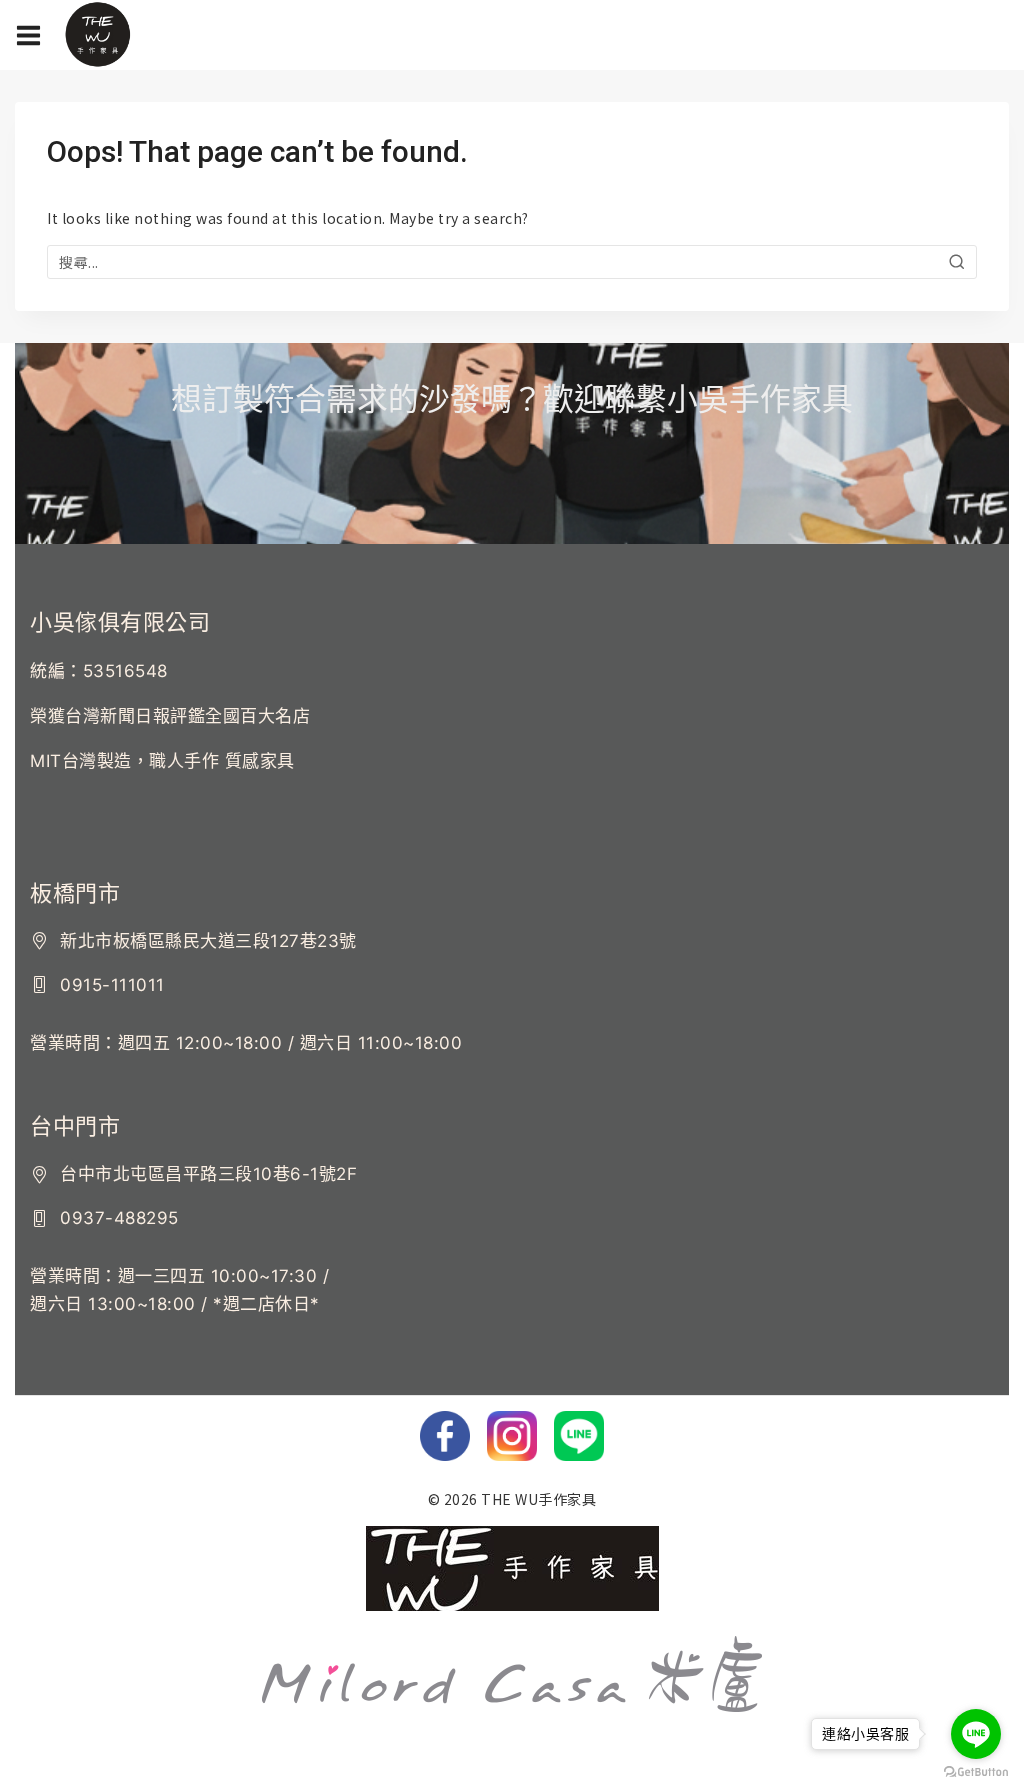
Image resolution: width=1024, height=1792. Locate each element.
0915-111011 (112, 985)
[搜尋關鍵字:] (512, 262)
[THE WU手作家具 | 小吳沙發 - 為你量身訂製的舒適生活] (97, 35)
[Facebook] (445, 1436)
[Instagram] (512, 1436)
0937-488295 (119, 1218)
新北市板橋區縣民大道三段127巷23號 (208, 941)
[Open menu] (28, 35)
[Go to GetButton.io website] (976, 1772)
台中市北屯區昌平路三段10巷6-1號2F (208, 1174)
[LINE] (579, 1436)
